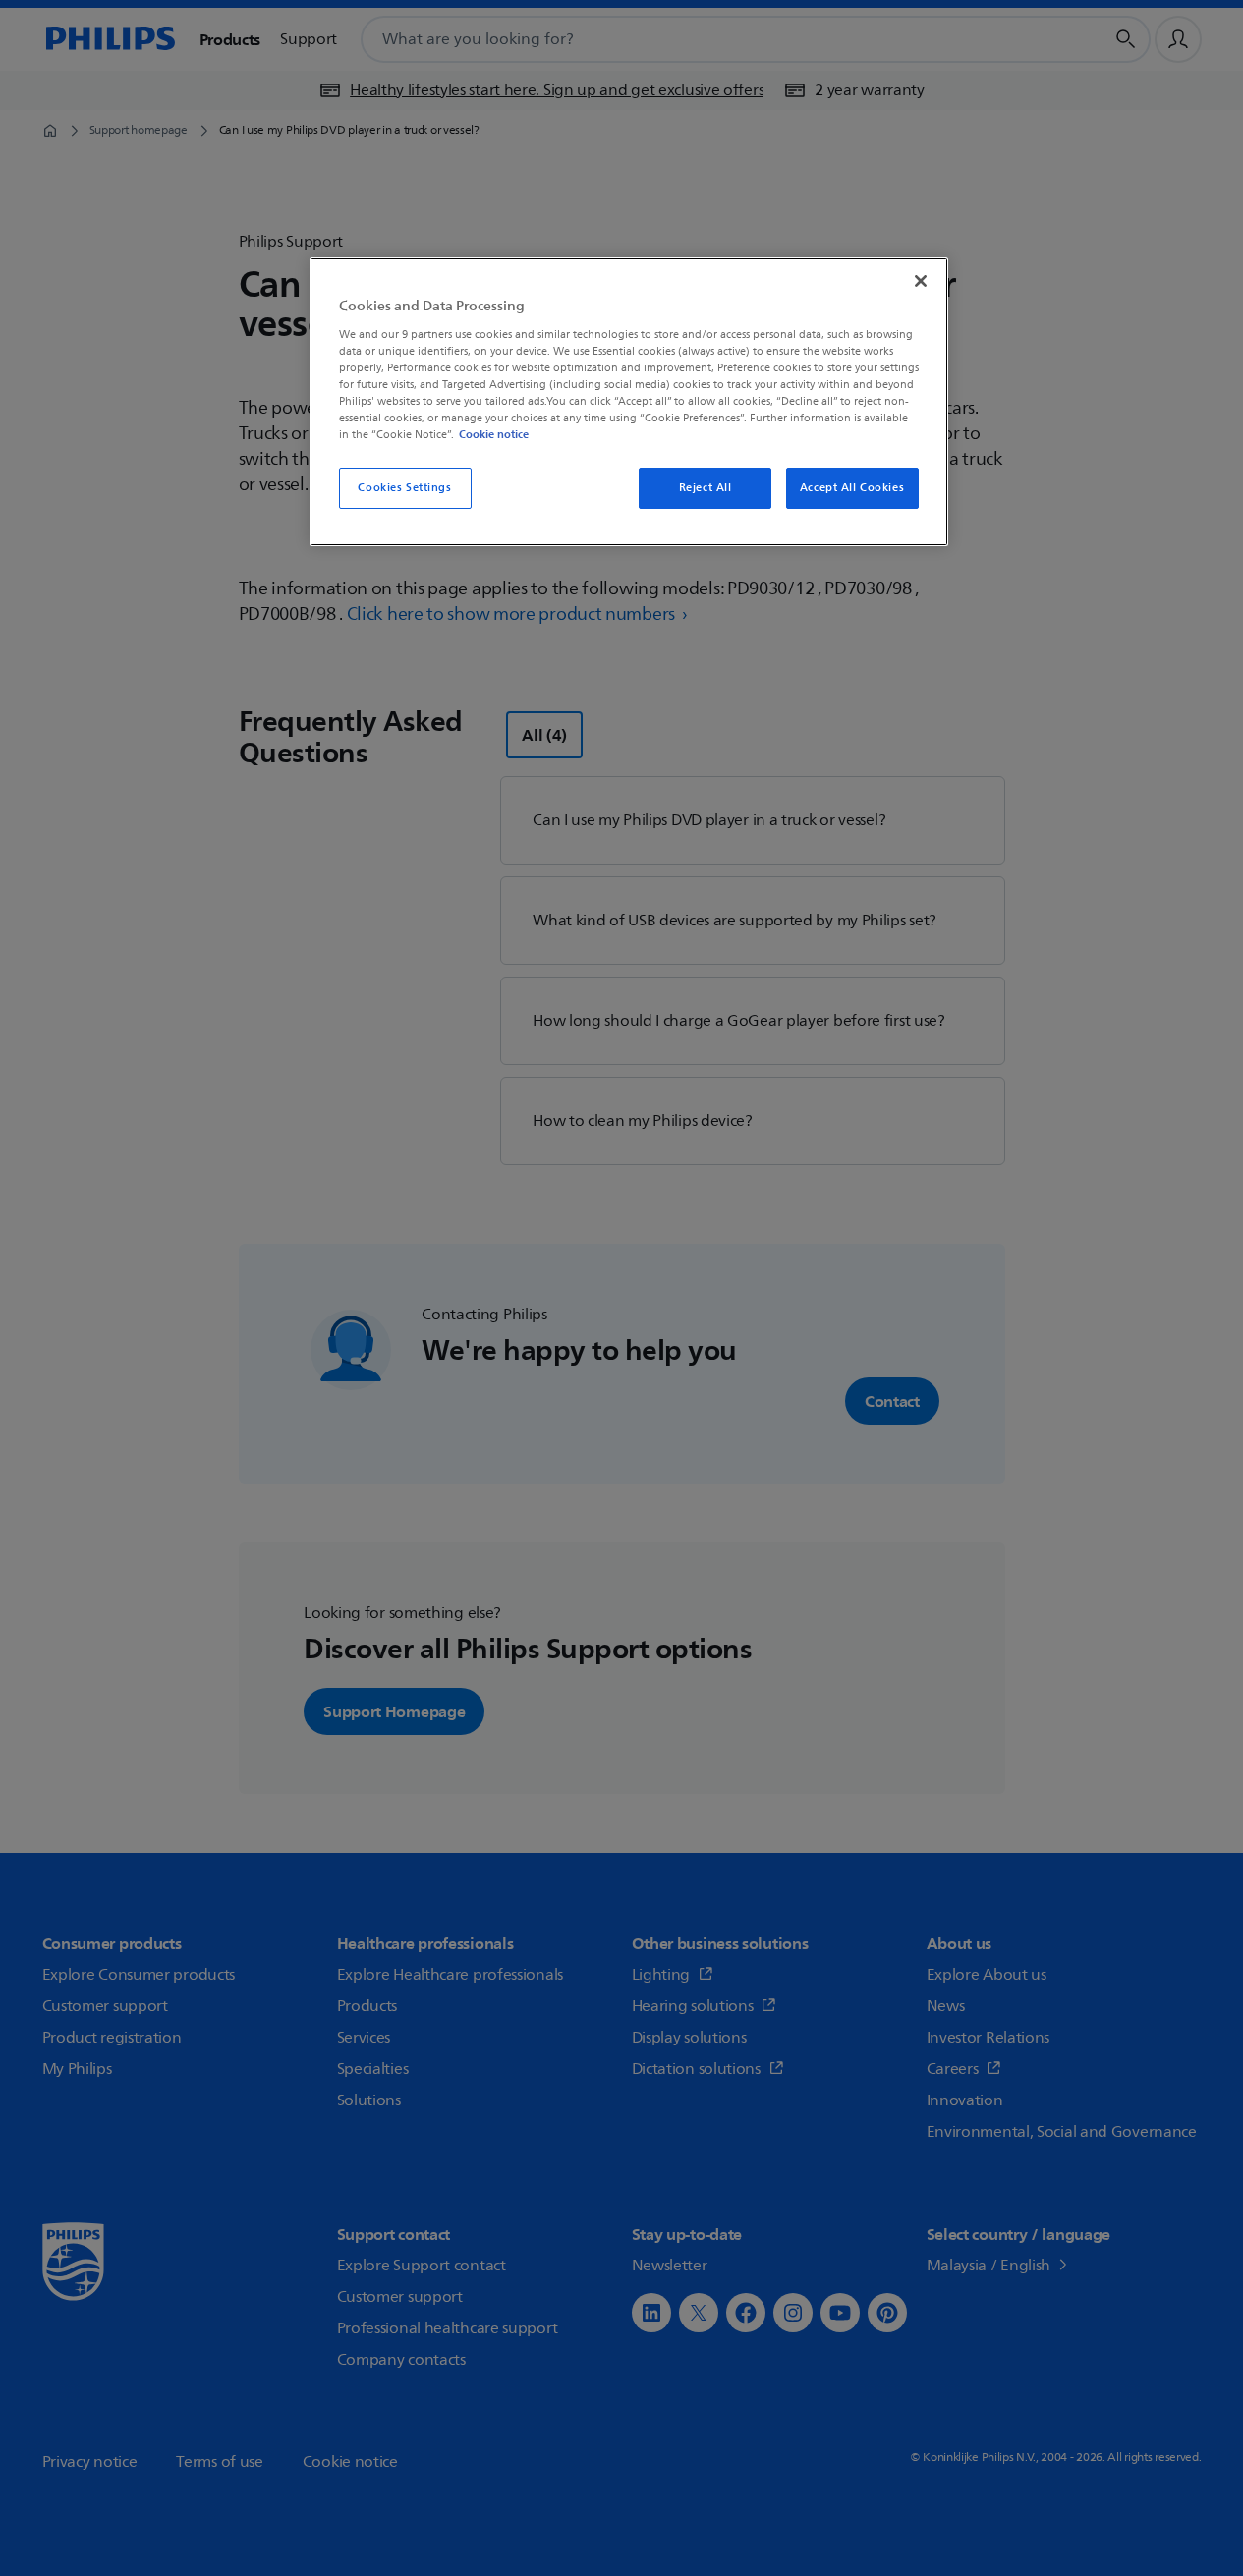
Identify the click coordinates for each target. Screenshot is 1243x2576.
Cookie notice (494, 434)
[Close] (921, 281)
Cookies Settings (404, 488)
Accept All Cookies (852, 488)
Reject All (706, 488)
